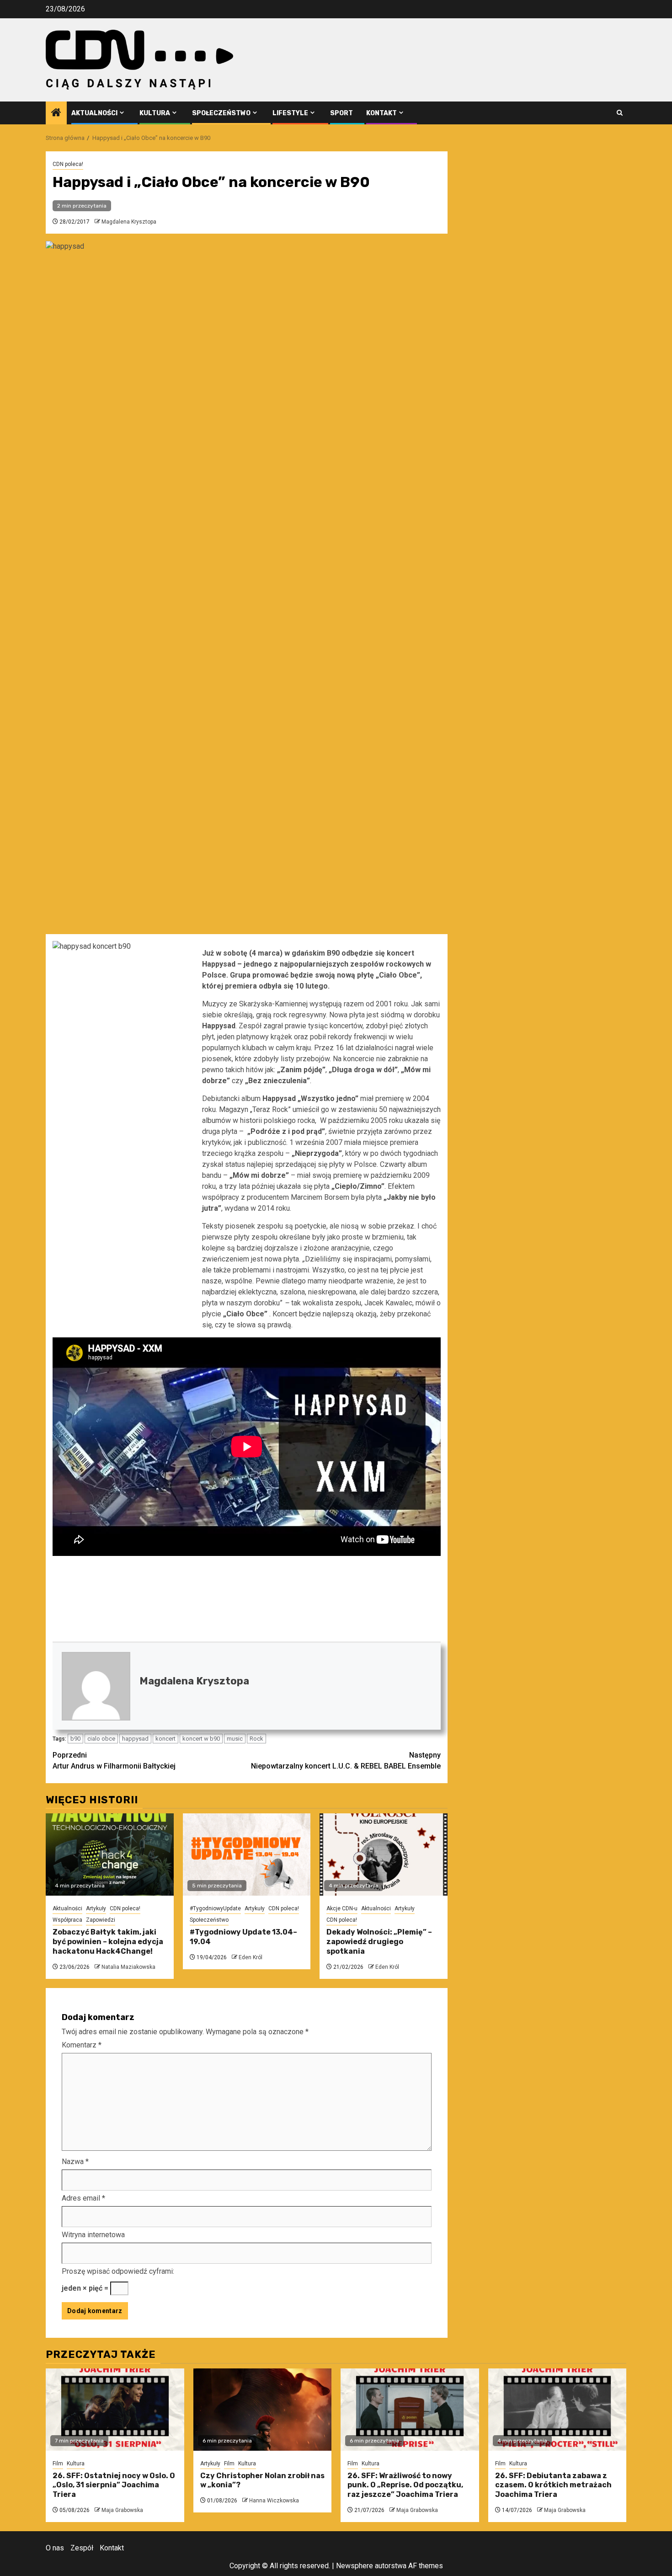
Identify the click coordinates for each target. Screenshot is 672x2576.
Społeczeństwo (221, 113)
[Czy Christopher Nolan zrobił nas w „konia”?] (263, 2410)
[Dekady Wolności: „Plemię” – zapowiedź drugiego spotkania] (384, 1855)
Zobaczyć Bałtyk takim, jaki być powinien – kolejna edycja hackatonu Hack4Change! (108, 1942)
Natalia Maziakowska (128, 1967)
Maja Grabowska (122, 2510)
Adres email (83, 2198)
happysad (135, 1739)
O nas (55, 2548)
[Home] (56, 113)
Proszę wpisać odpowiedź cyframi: (118, 2271)
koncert (165, 1739)
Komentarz (82, 2045)
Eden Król (251, 1957)
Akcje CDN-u (342, 1908)
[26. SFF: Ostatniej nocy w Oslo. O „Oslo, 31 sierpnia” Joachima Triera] (115, 2410)
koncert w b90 (201, 1739)
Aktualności (94, 113)
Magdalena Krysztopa (129, 222)
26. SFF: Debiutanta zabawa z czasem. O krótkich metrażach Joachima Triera (553, 2485)
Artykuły (96, 1908)
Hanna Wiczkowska (274, 2501)
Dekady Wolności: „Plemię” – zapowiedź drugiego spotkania (379, 1942)
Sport (341, 113)
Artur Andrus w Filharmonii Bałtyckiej (114, 1761)
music (235, 1739)
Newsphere (355, 2566)
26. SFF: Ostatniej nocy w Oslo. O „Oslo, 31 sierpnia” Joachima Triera (114, 2485)
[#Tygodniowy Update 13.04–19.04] (247, 1855)
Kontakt (381, 113)
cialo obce (101, 1739)
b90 (75, 1739)
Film (58, 2464)
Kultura (155, 113)
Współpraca (67, 1920)
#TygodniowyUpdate (215, 1908)
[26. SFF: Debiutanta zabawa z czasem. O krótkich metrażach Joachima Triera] (557, 2410)
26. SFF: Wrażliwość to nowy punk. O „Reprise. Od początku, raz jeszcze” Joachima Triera (405, 2485)
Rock (256, 1739)
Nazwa (75, 2162)
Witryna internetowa (93, 2235)
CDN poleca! (68, 164)
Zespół (82, 2548)
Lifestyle (290, 113)
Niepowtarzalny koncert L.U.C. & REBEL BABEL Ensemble (346, 1761)
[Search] (620, 113)
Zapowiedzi (101, 1920)
